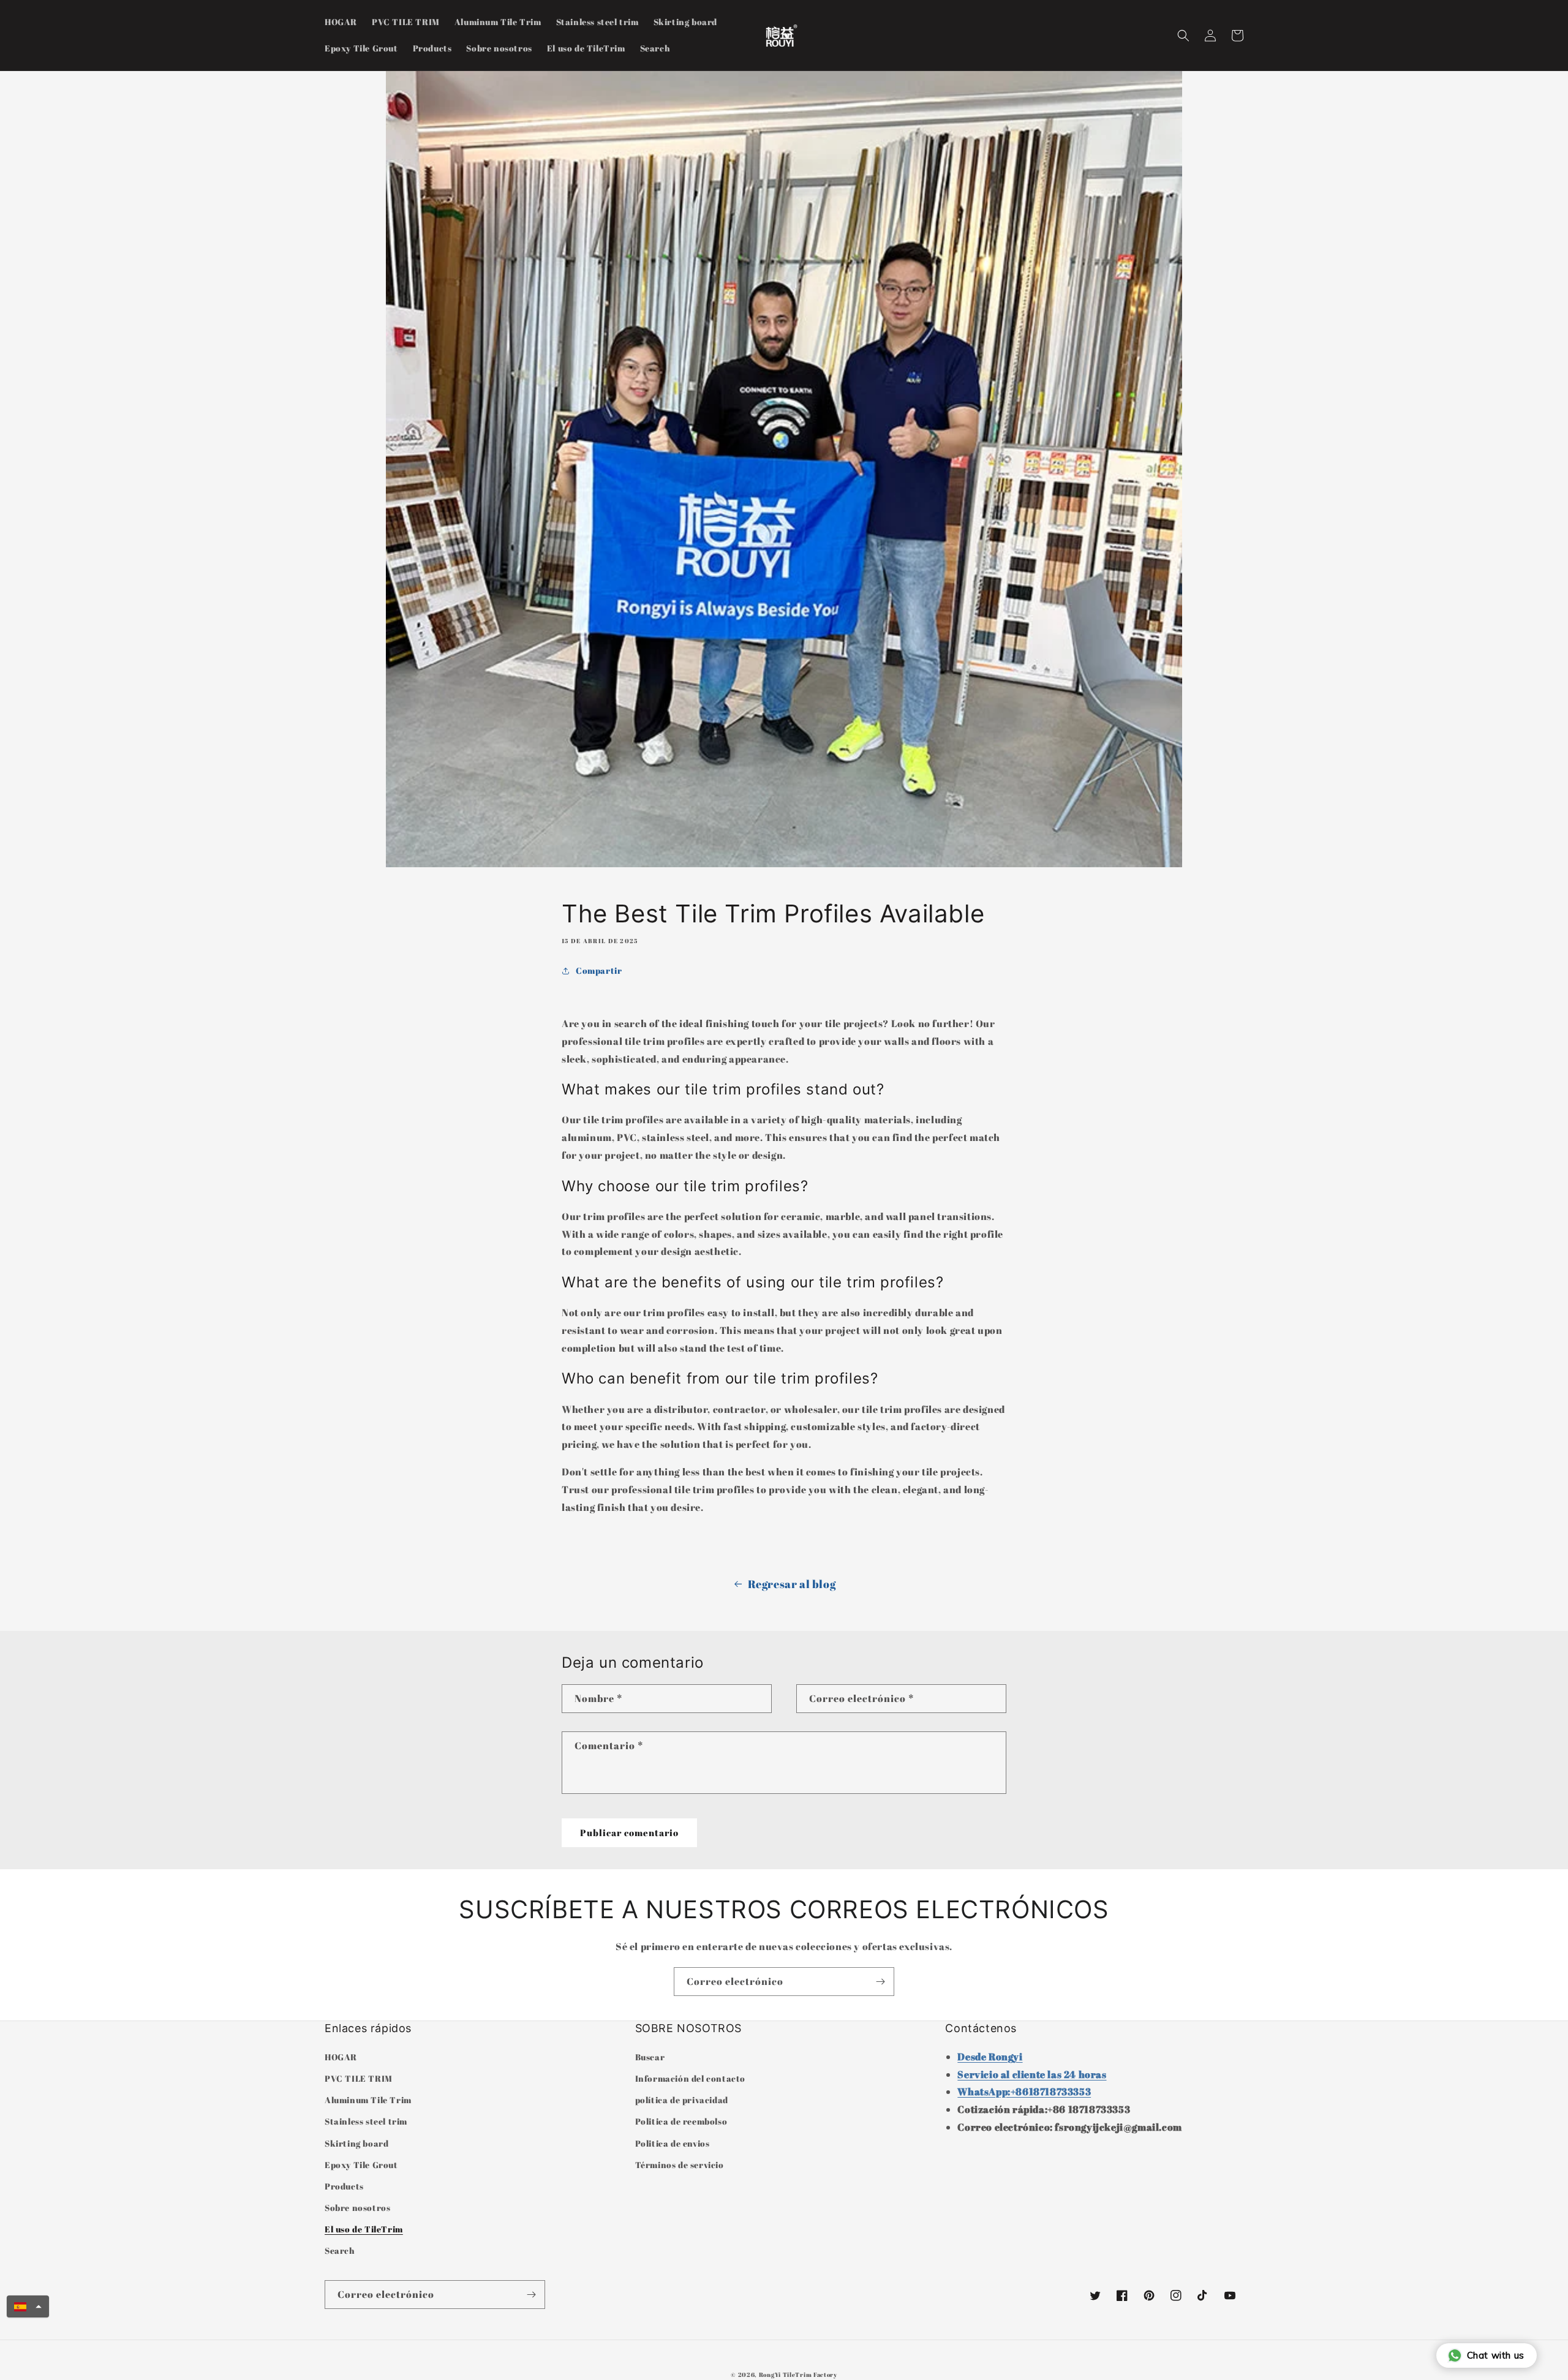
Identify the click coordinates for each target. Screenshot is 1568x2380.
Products (344, 2186)
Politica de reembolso (681, 2121)
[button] (1183, 36)
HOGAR (341, 2057)
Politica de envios (673, 2143)
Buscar (650, 2057)
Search (340, 2250)
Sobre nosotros (357, 2208)
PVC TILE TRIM (359, 2078)
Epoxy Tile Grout (361, 2165)
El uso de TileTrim (364, 2229)
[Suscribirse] (880, 1982)
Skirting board (356, 2143)
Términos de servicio (680, 2165)
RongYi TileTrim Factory (798, 2374)
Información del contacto (690, 2078)
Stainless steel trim (366, 2121)
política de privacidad (682, 2100)
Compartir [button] (599, 970)
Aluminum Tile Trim (368, 2100)
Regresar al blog (792, 1584)
